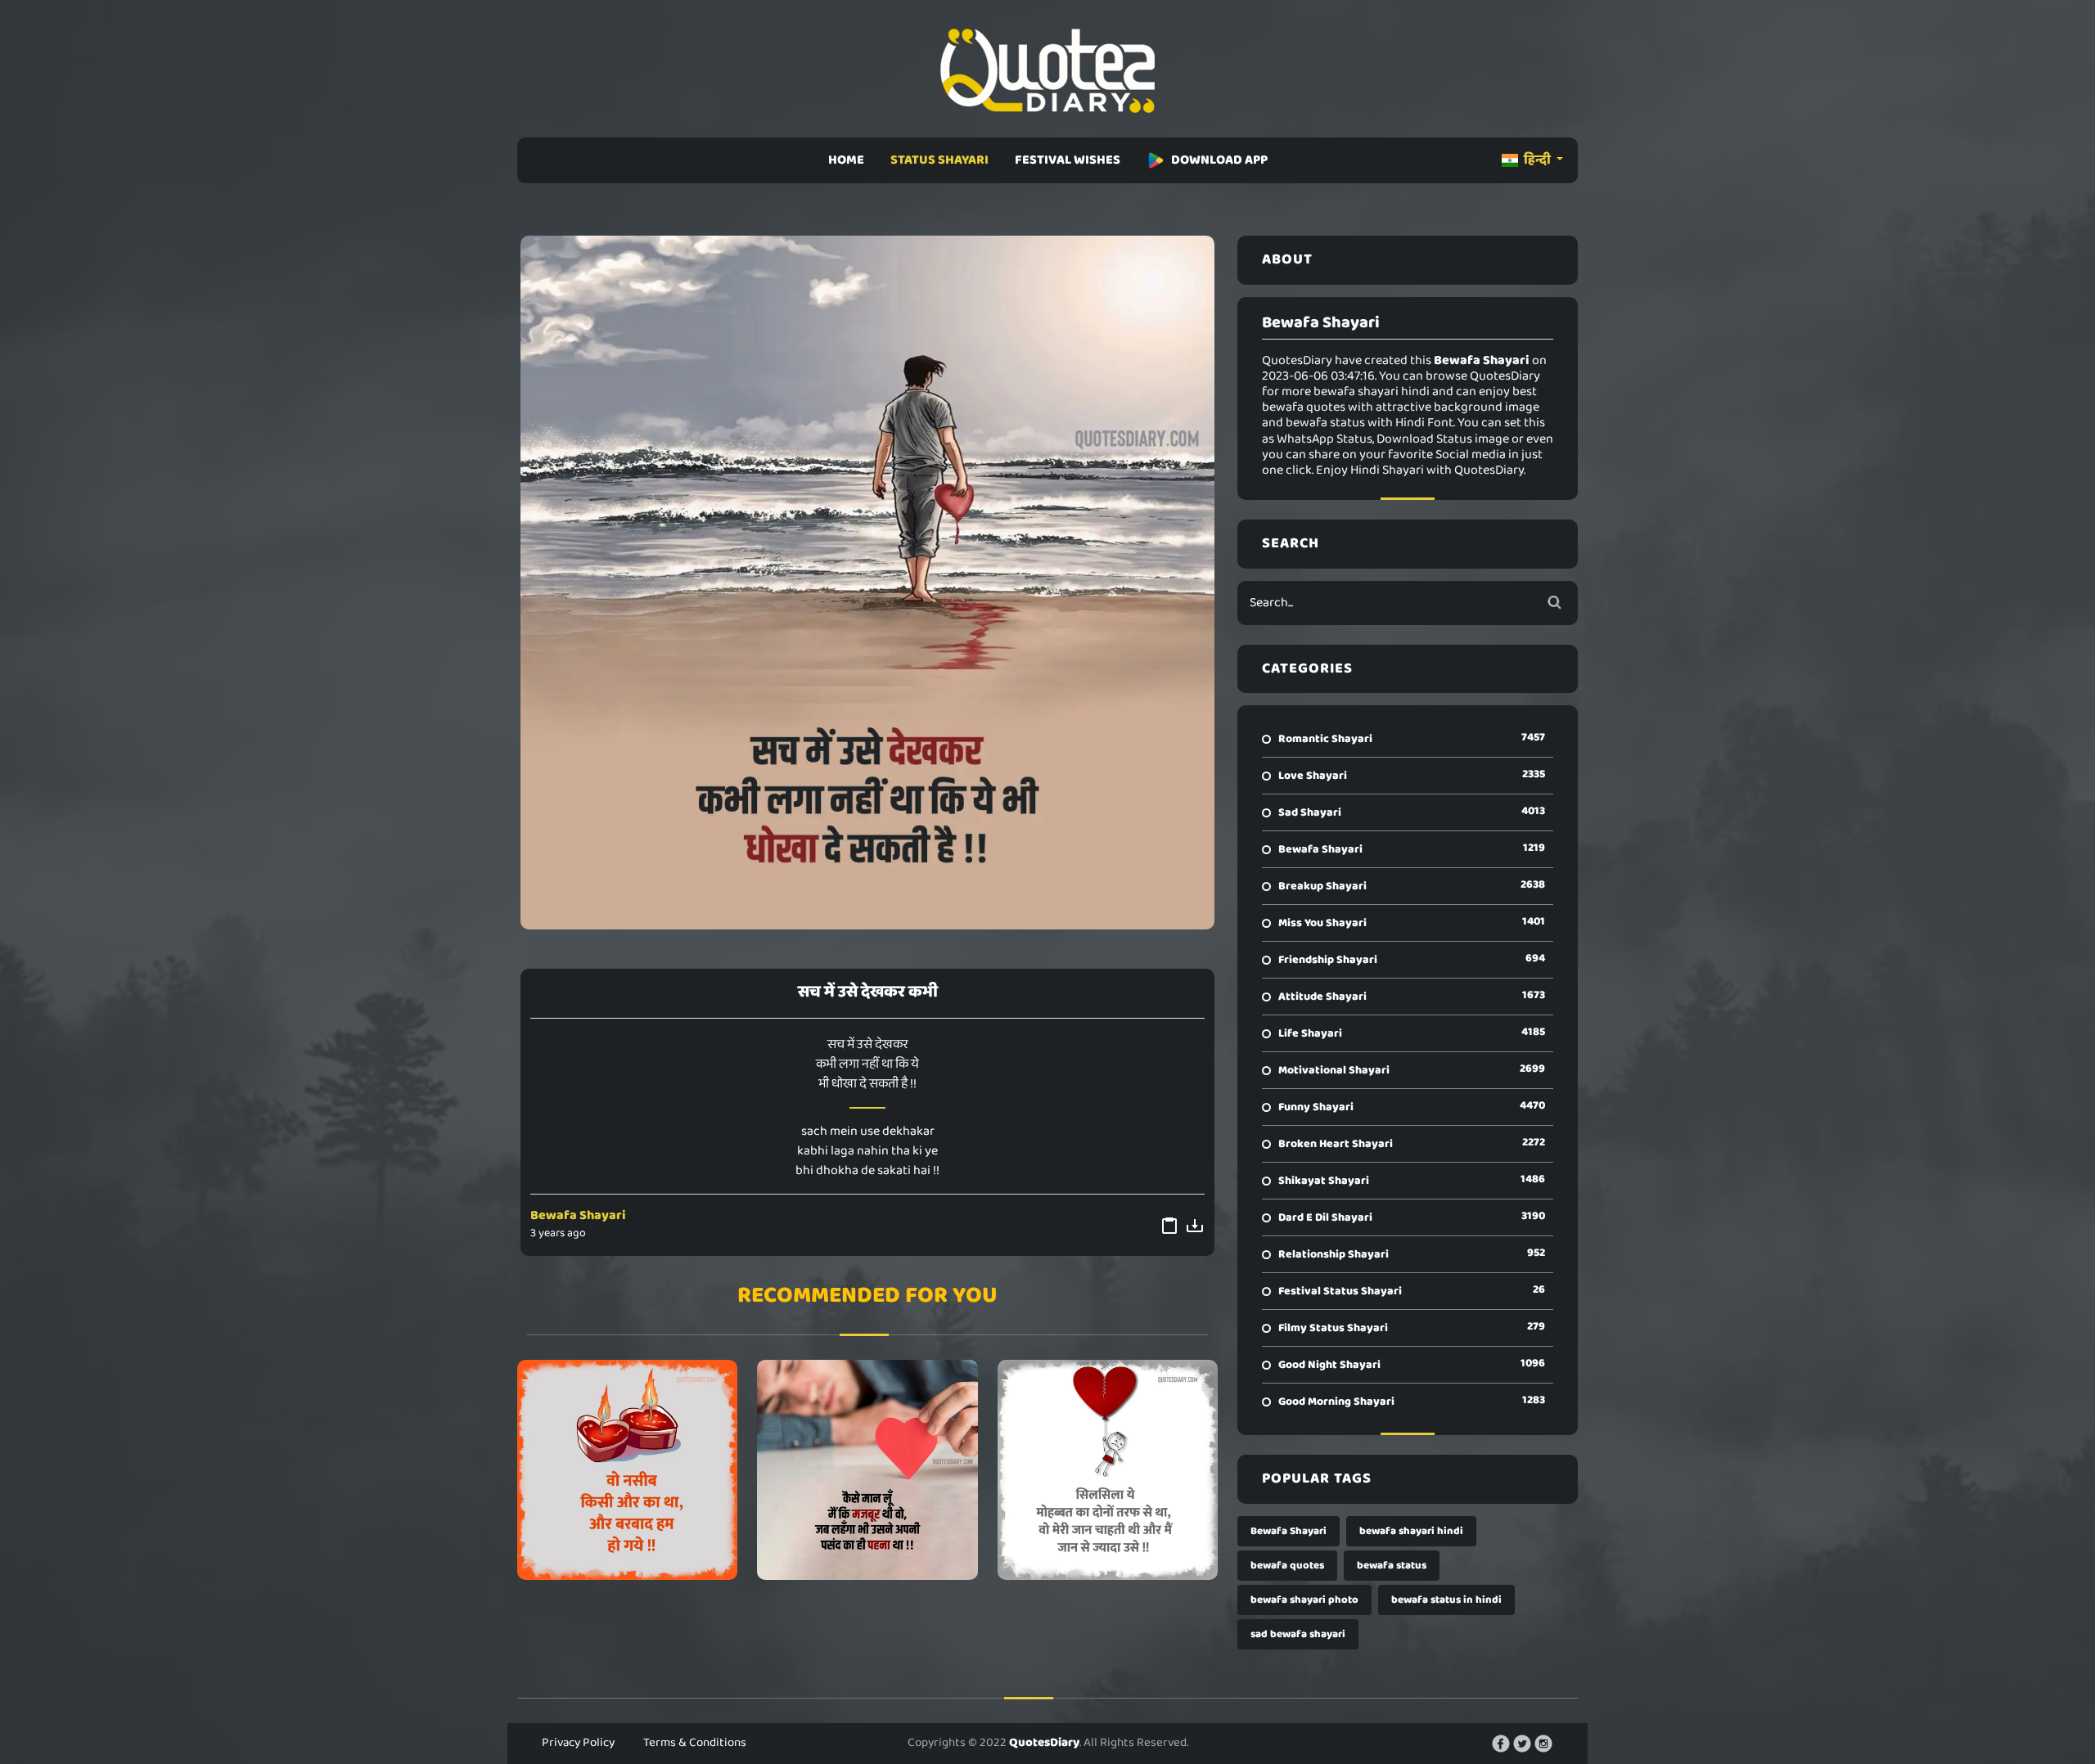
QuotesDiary (1044, 1743)
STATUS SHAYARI (939, 160)
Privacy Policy (578, 1743)
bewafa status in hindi (1446, 1600)
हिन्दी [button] (1537, 160)
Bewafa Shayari (578, 1215)
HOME (846, 160)
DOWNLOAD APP (1219, 160)
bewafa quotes (1287, 1566)
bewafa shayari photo (1304, 1600)
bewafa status (1392, 1566)
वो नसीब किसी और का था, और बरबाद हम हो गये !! (627, 1469)
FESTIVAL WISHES (1068, 160)
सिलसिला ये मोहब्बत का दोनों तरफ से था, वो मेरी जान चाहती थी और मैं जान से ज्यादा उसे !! (1108, 1469)
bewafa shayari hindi (1411, 1531)
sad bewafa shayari (1298, 1634)
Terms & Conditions (695, 1743)
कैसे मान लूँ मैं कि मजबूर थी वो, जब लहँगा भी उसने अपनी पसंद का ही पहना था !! (867, 1469)
